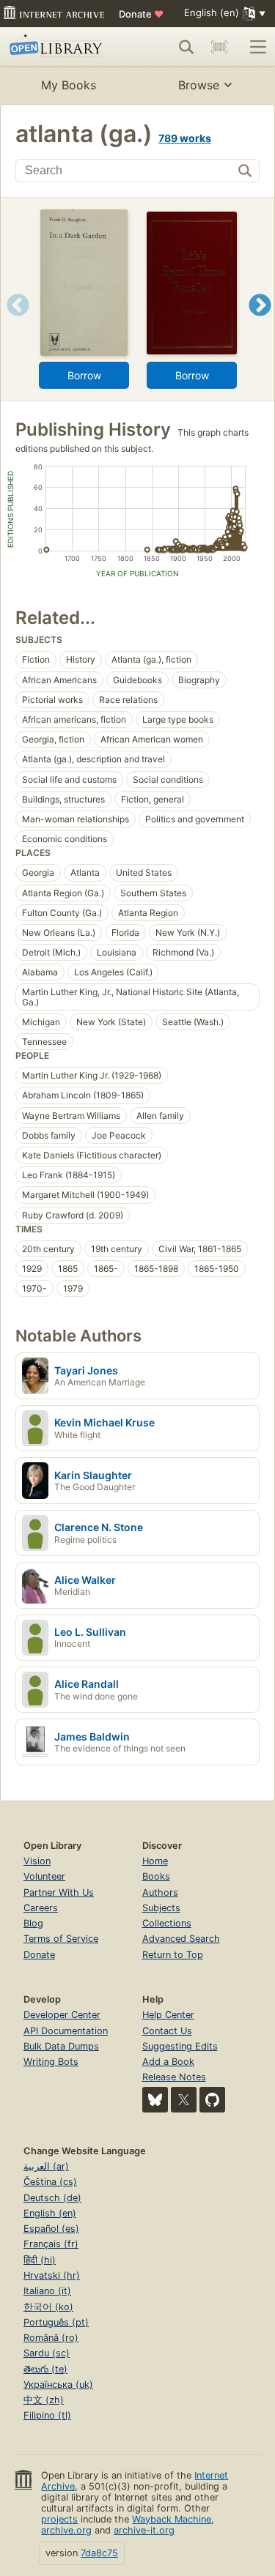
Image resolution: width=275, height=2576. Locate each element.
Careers (41, 1908)
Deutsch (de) (52, 2198)
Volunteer (44, 1876)
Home (155, 1861)
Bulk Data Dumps (61, 2046)
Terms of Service (61, 1939)
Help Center (168, 2015)
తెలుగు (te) (45, 2369)
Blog (33, 1923)
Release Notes (174, 2077)
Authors (160, 1892)
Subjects (161, 1908)
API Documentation (66, 2031)
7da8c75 (99, 2553)
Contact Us (167, 2031)
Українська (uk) (58, 2385)
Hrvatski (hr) (52, 2275)
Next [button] (260, 323)
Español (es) (51, 2229)
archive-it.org (144, 2530)
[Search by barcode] (219, 47)
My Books (69, 85)
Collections (167, 1923)
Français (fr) (51, 2244)
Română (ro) (51, 2338)
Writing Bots (51, 2062)
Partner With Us (59, 1892)
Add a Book (168, 2062)
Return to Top (173, 1955)
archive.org (66, 2530)
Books (156, 1876)
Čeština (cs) (50, 2182)
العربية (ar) (46, 2166)
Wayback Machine (172, 2519)
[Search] (186, 47)
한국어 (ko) (48, 2307)
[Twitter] (184, 2100)
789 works (185, 138)
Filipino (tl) (47, 2415)
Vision (37, 1861)
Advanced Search (181, 1939)
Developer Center (62, 2015)
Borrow (84, 375)
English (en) (50, 2213)
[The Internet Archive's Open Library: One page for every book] (60, 47)
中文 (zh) (44, 2400)
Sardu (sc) (47, 2353)
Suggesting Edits (180, 2046)
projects (59, 2519)
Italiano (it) (47, 2291)
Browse (199, 85)
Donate (141, 14)
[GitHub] (212, 2100)
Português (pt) (56, 2322)
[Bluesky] (155, 2100)
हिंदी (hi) (40, 2260)
